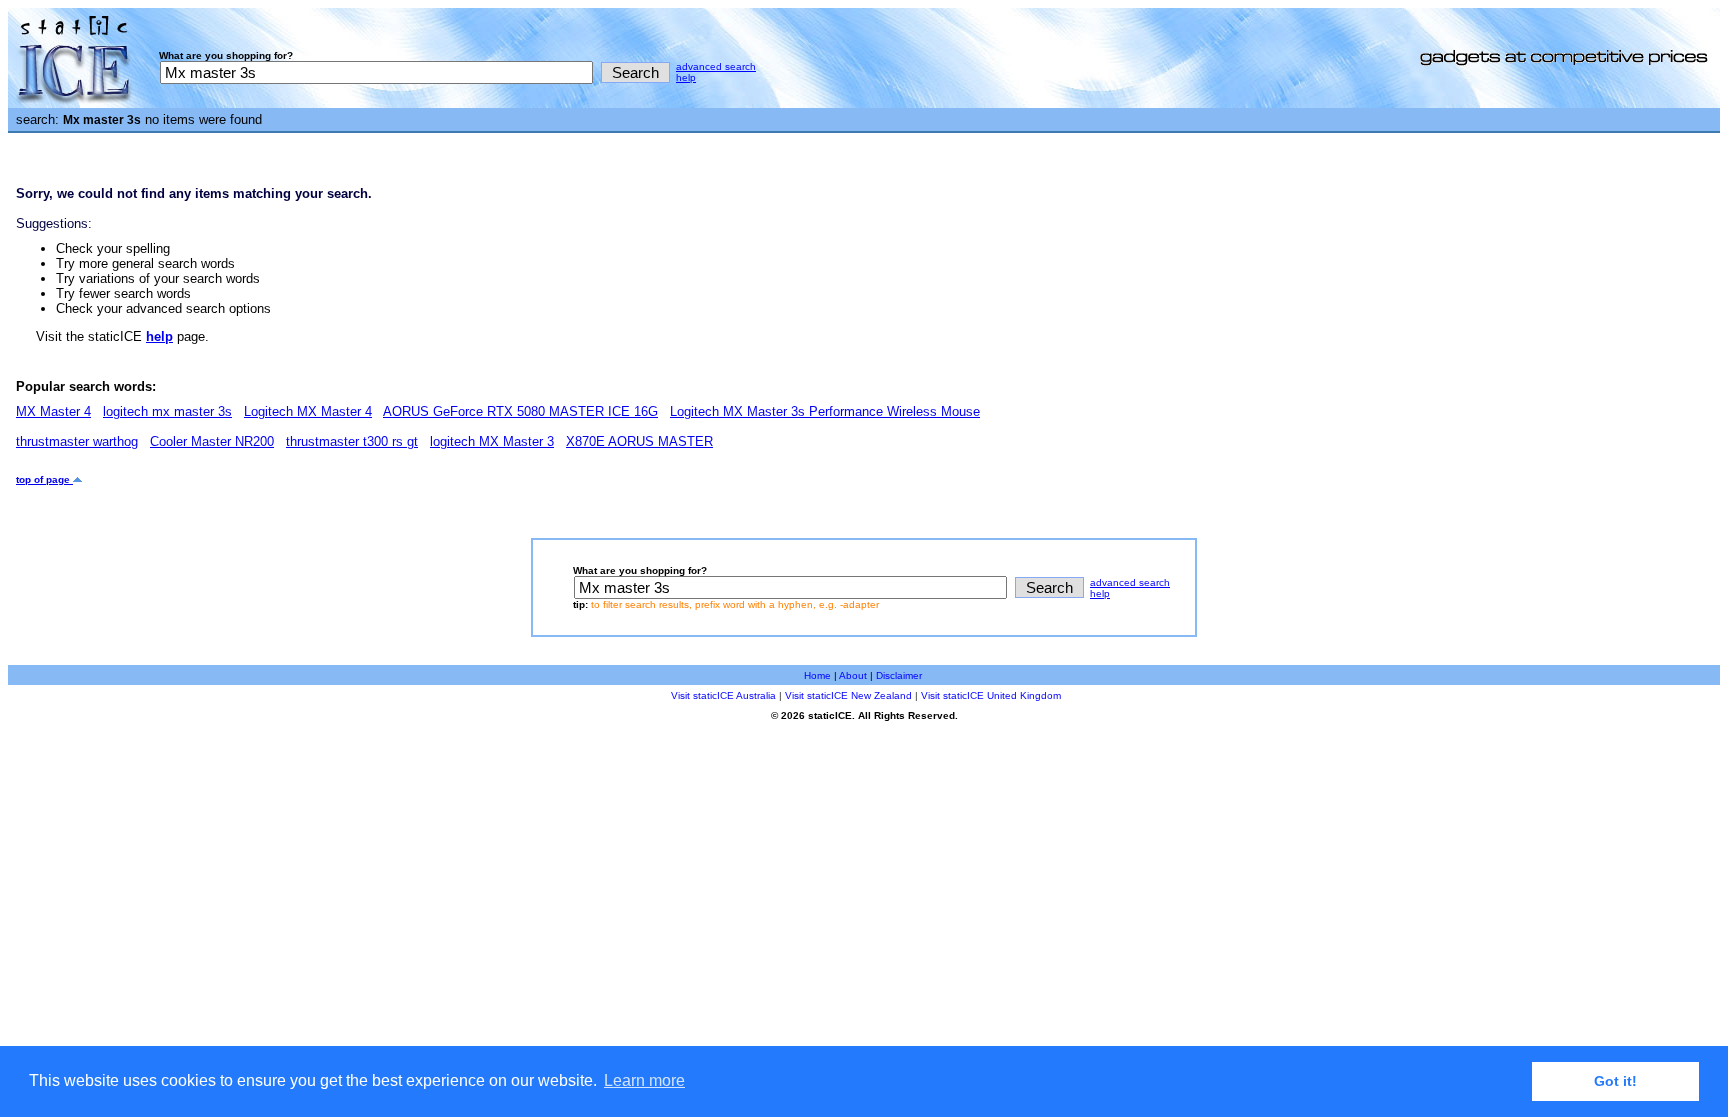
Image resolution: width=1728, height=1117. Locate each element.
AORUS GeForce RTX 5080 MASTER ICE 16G (520, 411)
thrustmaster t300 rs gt (352, 441)
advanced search (716, 66)
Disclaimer (899, 675)
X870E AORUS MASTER (639, 441)
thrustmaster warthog (77, 441)
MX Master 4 (53, 411)
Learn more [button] (644, 1080)
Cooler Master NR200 (212, 441)
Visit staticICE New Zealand (848, 695)
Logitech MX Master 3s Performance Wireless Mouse (825, 411)
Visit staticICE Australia (723, 695)
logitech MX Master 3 (492, 441)
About (853, 675)
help (686, 77)
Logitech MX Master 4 (308, 411)
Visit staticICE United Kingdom (991, 695)
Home (817, 675)
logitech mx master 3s (167, 411)
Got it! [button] (1615, 1081)
